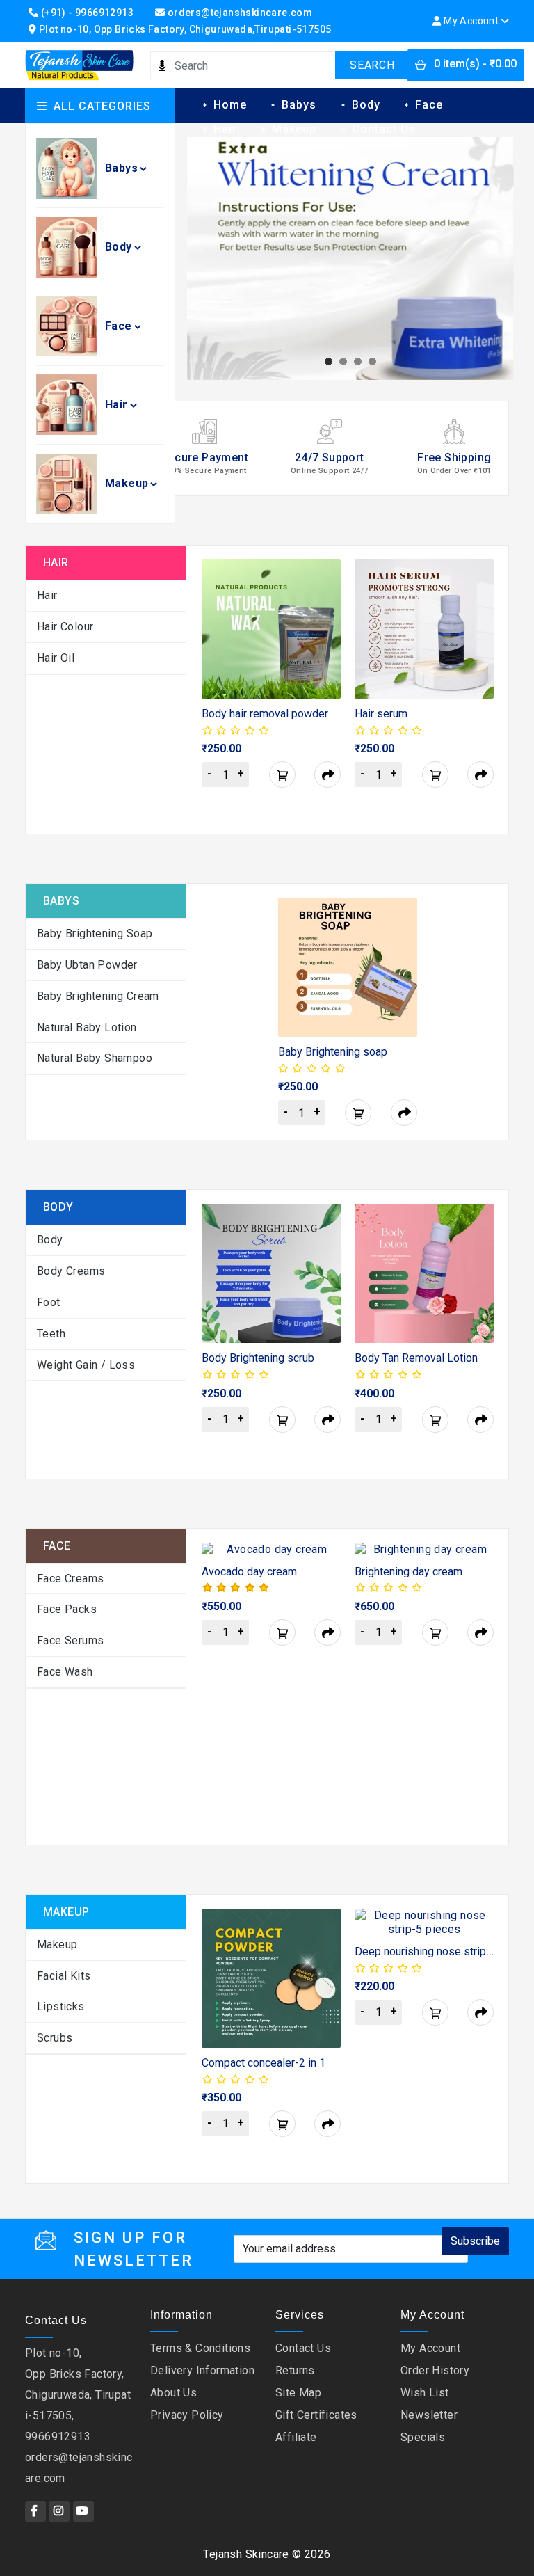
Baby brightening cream (98, 996)
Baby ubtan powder (87, 965)
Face (119, 326)
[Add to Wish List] (314, 587)
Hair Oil (56, 658)
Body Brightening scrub (258, 1358)
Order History (435, 2370)
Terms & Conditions (200, 2348)
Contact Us (384, 129)
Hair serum (381, 714)
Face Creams (70, 1579)
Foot (49, 1302)
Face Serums (70, 1640)
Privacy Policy (187, 2415)
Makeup (127, 483)
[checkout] (327, 774)
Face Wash (65, 1672)
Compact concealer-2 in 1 (264, 2063)
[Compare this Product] (314, 618)
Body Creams (71, 1271)
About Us (173, 2393)
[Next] (485, 691)
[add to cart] (282, 774)
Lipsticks (61, 2006)
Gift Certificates (316, 2415)
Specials (423, 2437)
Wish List (425, 2393)
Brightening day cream (408, 1572)
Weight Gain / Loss (86, 1365)
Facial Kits (64, 1976)
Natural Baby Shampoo (95, 1058)
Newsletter (429, 2415)
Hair (116, 405)
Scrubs (55, 2038)
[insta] (59, 2511)
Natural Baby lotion (87, 1027)
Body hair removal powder (265, 714)
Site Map (298, 2393)
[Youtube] (83, 2511)
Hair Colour (65, 627)
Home (230, 105)
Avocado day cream (249, 1572)
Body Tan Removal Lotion (416, 1358)
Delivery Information (202, 2370)
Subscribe (475, 2241)
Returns (295, 2370)
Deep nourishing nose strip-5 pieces (444, 1951)
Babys (121, 168)
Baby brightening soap (95, 933)
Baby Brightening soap (333, 1052)
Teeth (51, 1334)
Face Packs (67, 1609)
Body (119, 247)
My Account (430, 2348)
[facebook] (35, 2511)
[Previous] (210, 691)
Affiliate (296, 2437)
